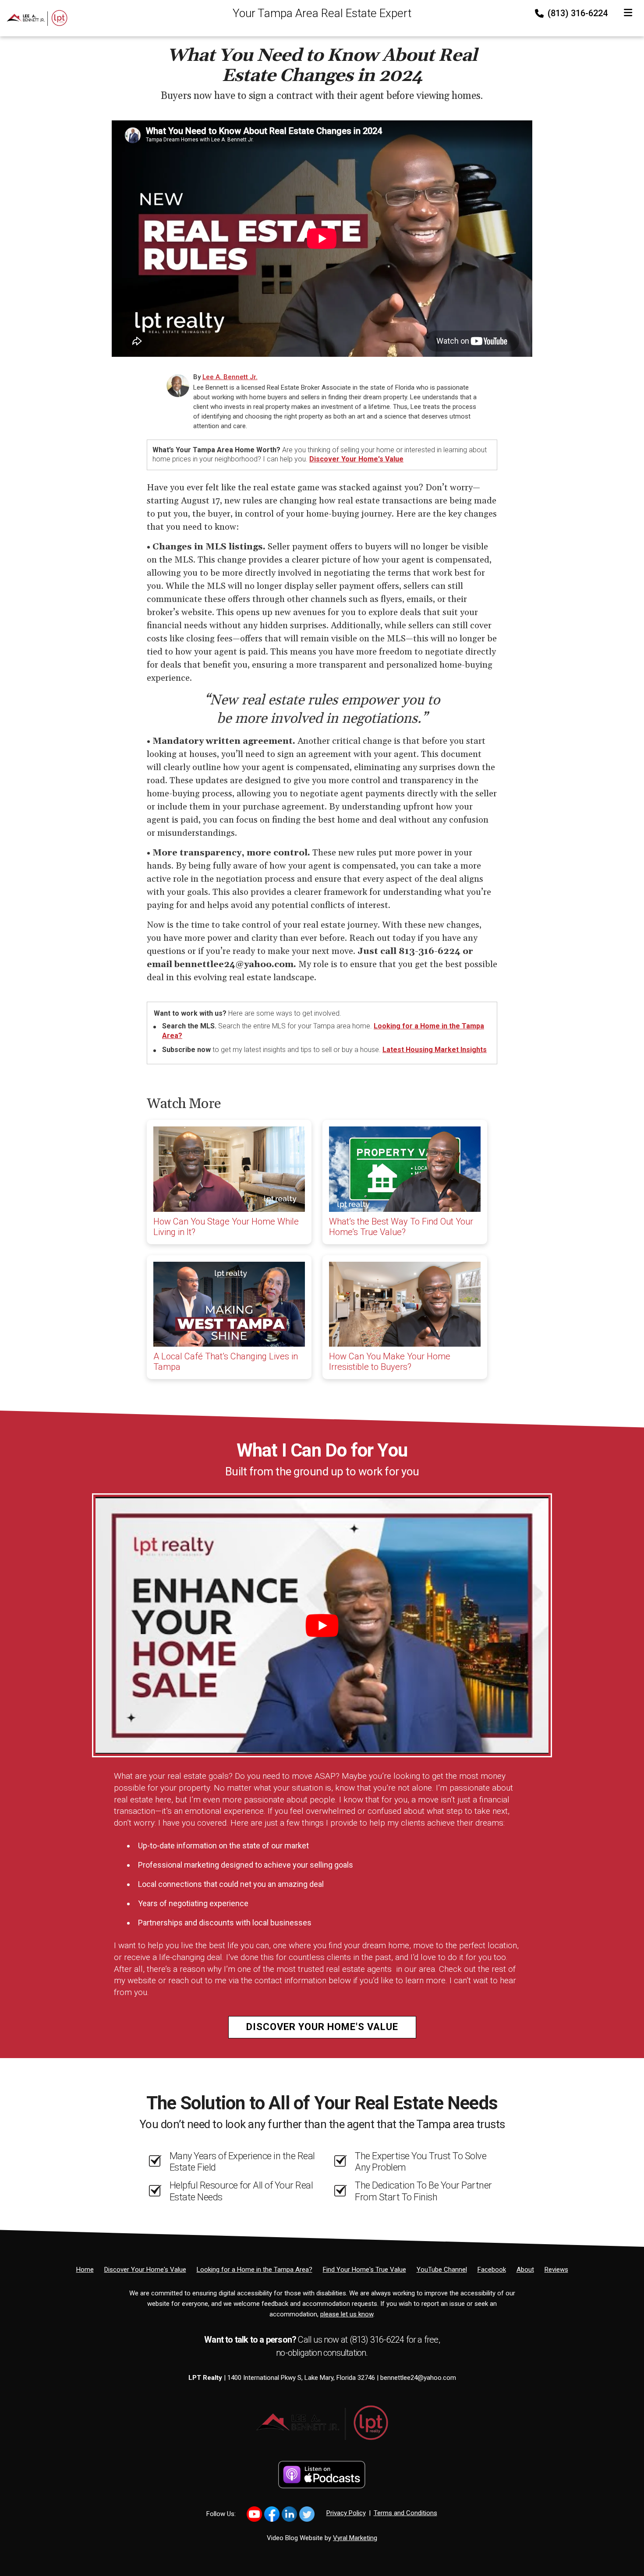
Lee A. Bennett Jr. (230, 377)
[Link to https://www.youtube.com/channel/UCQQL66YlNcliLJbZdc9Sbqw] (254, 2514)
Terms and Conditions (405, 2513)
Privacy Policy (346, 2513)
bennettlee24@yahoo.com (418, 2378)
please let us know (347, 2314)
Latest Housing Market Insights (435, 1050)
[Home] (34, 18)
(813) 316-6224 (577, 13)
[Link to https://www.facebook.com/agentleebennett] (272, 2514)
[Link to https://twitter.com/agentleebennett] (307, 2514)
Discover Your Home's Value (356, 459)
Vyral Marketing (355, 2538)
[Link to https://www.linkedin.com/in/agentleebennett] (289, 2514)
